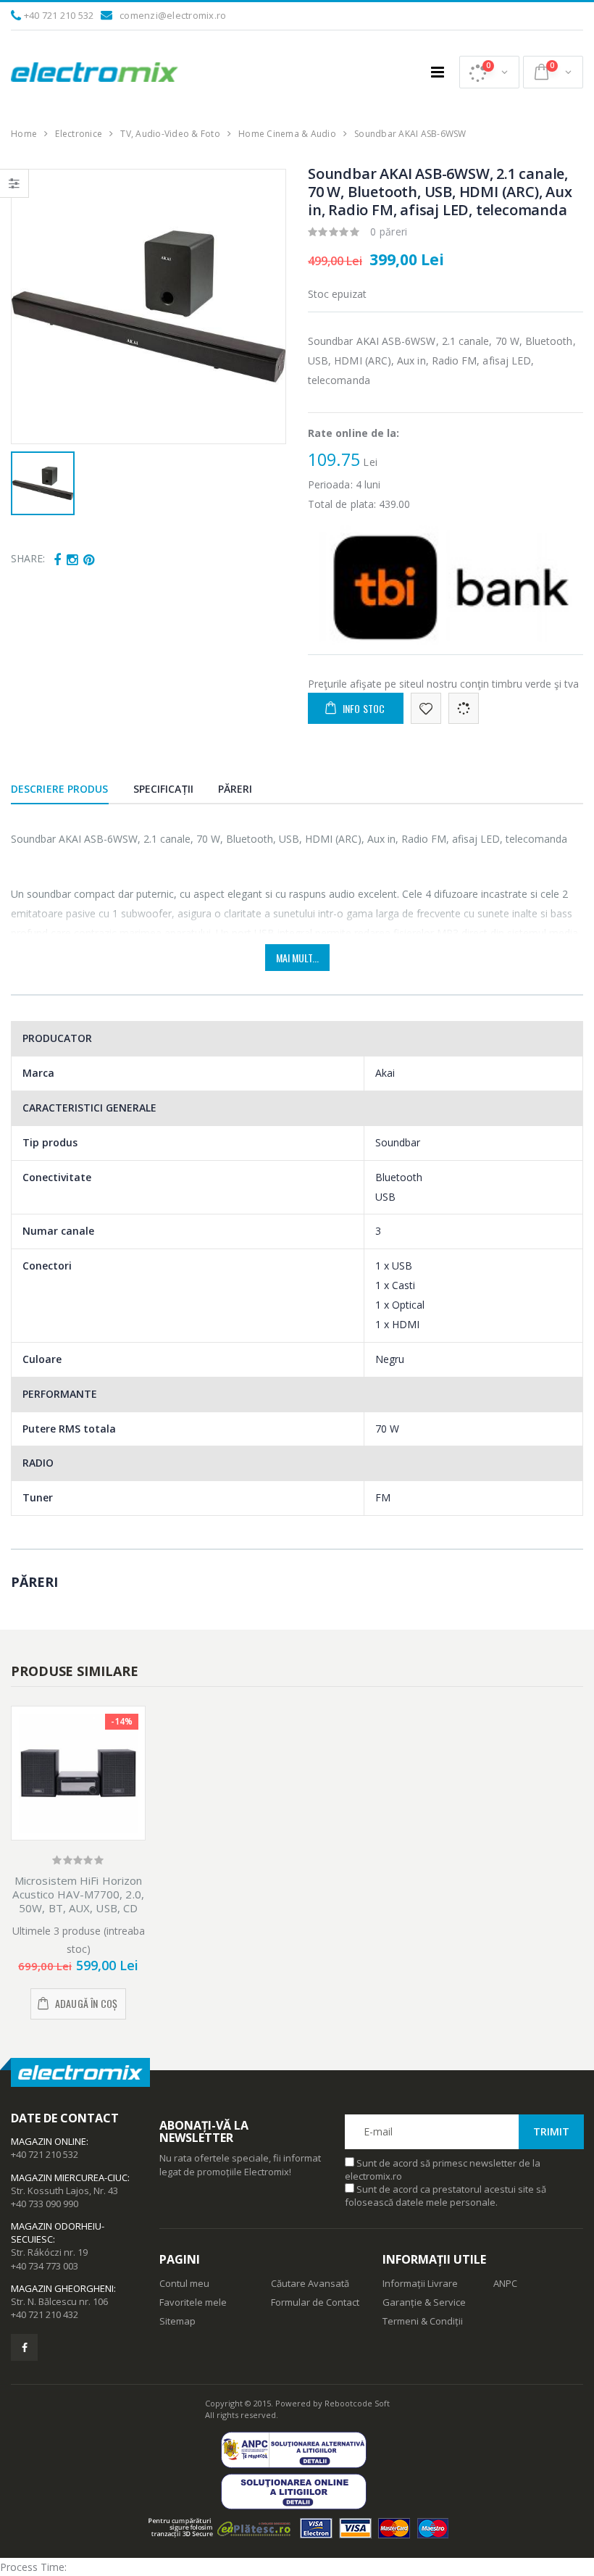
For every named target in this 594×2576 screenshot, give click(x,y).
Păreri (235, 789)
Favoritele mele (193, 2302)
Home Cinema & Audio (287, 134)
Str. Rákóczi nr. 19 (49, 2252)
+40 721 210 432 (45, 2314)
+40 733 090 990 (45, 2204)
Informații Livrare (420, 2283)
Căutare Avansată (310, 2283)
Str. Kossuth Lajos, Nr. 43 (64, 2191)
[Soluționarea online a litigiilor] (297, 2492)
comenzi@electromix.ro (173, 15)
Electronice (79, 134)
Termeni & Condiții (423, 2321)
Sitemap (177, 2321)
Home (24, 134)
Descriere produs (60, 789)
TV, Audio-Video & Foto (170, 134)
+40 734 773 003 (45, 2266)
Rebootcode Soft (357, 2403)
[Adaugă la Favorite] (426, 708)
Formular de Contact (315, 2302)
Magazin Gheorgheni (62, 2288)
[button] (489, 72)
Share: (28, 558)
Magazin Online (49, 2141)
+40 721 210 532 (59, 15)
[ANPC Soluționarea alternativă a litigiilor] (297, 2450)
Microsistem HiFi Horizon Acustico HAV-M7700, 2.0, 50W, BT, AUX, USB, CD (78, 1894)
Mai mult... (297, 958)
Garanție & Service (424, 2302)
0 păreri (389, 232)
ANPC (505, 2283)
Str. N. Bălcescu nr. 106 (59, 2301)
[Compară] (464, 708)
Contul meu (184, 2283)
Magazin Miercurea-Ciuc (69, 2177)
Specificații (163, 789)
